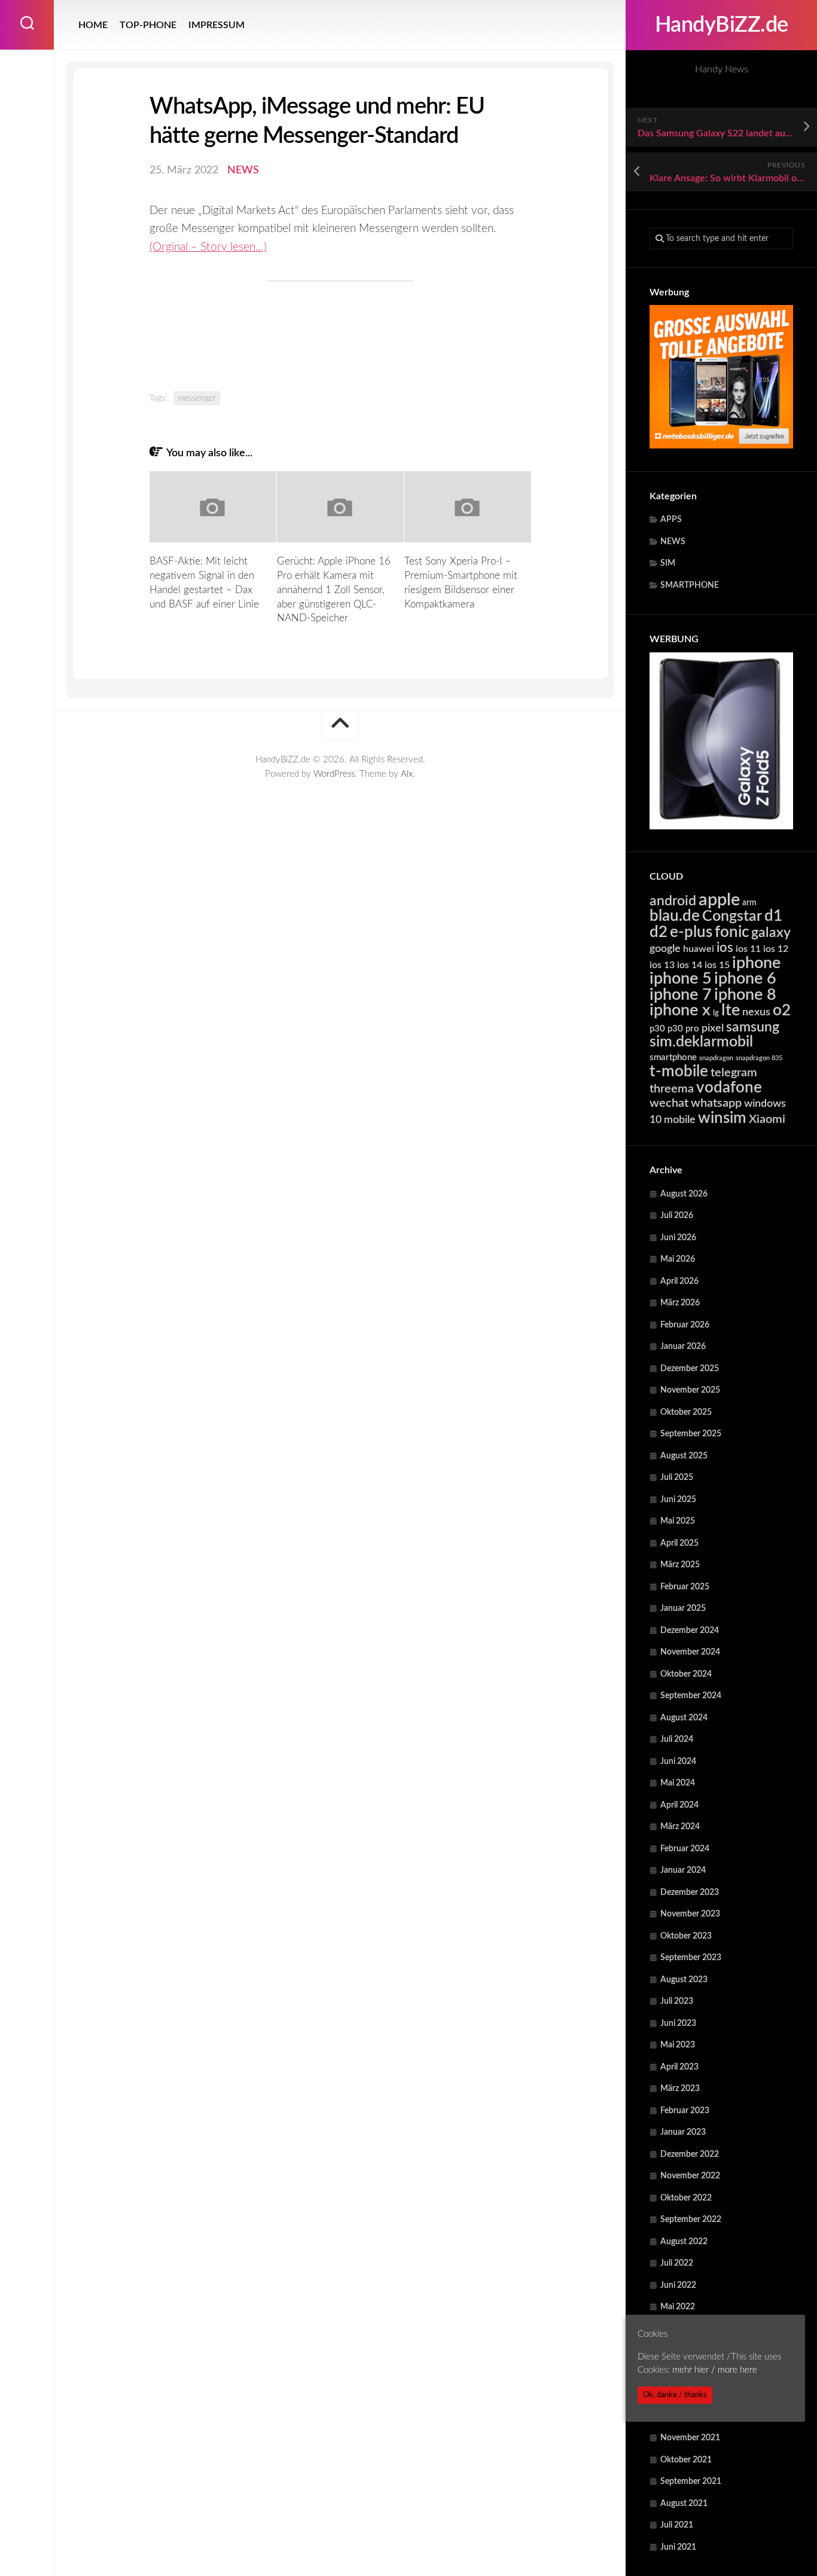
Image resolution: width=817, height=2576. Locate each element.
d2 (659, 932)
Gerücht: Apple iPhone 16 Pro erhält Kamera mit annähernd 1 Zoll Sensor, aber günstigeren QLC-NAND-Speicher (334, 590)
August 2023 (684, 1980)
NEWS (673, 542)
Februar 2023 (685, 2111)
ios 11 (748, 949)
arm (749, 903)
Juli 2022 (677, 2263)
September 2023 (691, 1958)
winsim (722, 1118)
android (673, 901)
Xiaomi (767, 1119)
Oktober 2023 (686, 1936)
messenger (197, 398)
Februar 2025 (685, 1587)
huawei (699, 949)
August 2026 (684, 1194)
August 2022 (684, 2242)
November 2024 (690, 1652)
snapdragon (716, 1058)
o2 (782, 1011)
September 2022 (691, 2220)
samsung (753, 1027)
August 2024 (684, 1718)
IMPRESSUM (217, 25)
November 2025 (690, 1390)
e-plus (691, 932)
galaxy (771, 933)
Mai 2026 (678, 1259)
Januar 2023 (683, 2132)
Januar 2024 (683, 1870)
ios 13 (662, 965)
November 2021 (690, 2438)
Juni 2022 (678, 2285)
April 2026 (679, 1281)
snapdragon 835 (759, 1058)
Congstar (732, 916)
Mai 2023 (678, 2045)
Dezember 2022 (690, 2154)
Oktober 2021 (686, 2460)
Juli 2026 (677, 1216)
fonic (732, 932)
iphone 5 (681, 979)
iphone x (680, 1010)
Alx (407, 774)
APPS (671, 520)
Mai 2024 (678, 1783)
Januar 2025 (683, 1609)
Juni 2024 (678, 1762)
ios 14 (690, 965)
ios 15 (717, 965)
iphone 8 (745, 995)
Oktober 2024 (686, 1674)
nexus (756, 1012)
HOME (93, 25)
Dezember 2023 (690, 1893)
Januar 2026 (683, 1347)
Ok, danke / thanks (675, 2395)
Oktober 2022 (686, 2198)
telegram (734, 1073)
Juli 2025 (677, 1478)
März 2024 (680, 1827)
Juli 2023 (677, 2001)
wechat (669, 1103)
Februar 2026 (685, 1325)
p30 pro (683, 1029)
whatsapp (716, 1103)
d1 (773, 916)
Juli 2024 (677, 1739)
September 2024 (691, 1696)
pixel (713, 1028)
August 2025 (684, 1456)
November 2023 (690, 1914)
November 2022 (690, 2176)
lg (716, 1013)
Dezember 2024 (690, 1631)
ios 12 (776, 949)
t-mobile (679, 1072)
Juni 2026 (678, 1238)
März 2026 (680, 1303)
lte (731, 1010)
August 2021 (684, 2504)
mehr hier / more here (715, 2370)
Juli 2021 (677, 2525)
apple (719, 900)
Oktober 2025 (686, 1412)
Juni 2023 (678, 2023)
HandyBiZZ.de (722, 25)
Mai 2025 (678, 1521)
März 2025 (680, 1565)
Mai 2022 (678, 2307)
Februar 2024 (685, 1849)
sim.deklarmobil (701, 1042)
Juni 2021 (678, 2547)
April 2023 (679, 2067)
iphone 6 (745, 979)
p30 (657, 1029)
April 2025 (679, 1543)
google (665, 949)
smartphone (673, 1057)
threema (672, 1089)
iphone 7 (681, 995)
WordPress (334, 774)
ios (725, 948)
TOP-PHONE (148, 25)
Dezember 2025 (690, 1369)
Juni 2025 (678, 1500)
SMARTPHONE (690, 585)
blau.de (675, 916)
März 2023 (680, 2089)
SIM (668, 563)
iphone (756, 963)
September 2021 (691, 2482)
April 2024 (679, 1805)
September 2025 (691, 1434)
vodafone (729, 1088)
